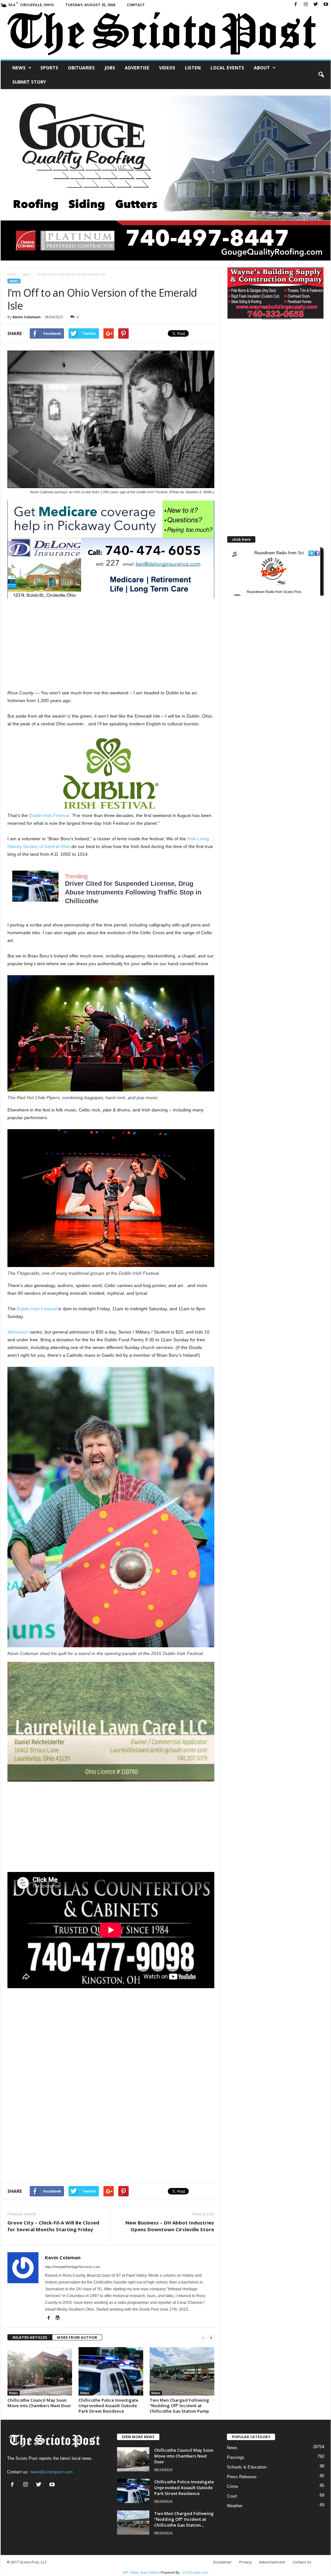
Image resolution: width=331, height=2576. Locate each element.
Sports (49, 68)
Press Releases (242, 2477)
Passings (236, 2457)
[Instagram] (306, 5)
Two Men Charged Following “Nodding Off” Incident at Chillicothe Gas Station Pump (179, 2406)
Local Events (227, 68)
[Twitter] (316, 5)
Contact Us (302, 2562)
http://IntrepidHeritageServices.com (73, 2267)
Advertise (137, 68)
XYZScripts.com (195, 2572)
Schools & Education (247, 2467)
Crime (232, 2486)
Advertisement (272, 2562)
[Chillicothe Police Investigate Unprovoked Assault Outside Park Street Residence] (111, 2371)
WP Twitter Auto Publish (141, 2572)
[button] (321, 75)
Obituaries (81, 68)
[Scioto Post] (166, 34)
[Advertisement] (111, 644)
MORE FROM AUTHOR (77, 2337)
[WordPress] (58, 2318)
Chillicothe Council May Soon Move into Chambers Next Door (39, 2403)
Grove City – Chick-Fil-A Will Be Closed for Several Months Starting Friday (53, 2226)
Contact (136, 5)
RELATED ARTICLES (30, 2337)
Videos (167, 68)
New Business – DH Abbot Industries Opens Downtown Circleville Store (170, 2226)
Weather (235, 2506)
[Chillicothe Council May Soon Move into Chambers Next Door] (40, 2371)
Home (12, 274)
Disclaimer (223, 2562)
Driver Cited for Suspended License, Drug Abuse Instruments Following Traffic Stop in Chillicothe (133, 892)
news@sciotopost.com (51, 2472)
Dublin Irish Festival (49, 815)
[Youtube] (326, 5)
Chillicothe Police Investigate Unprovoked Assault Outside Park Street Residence (108, 2406)
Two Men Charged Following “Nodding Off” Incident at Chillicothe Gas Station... (184, 2519)
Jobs (110, 68)
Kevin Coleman (27, 317)
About (262, 68)
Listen (193, 68)
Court (232, 2496)
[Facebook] (296, 5)
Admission (18, 1332)
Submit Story (29, 82)
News (19, 68)
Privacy (246, 2562)
